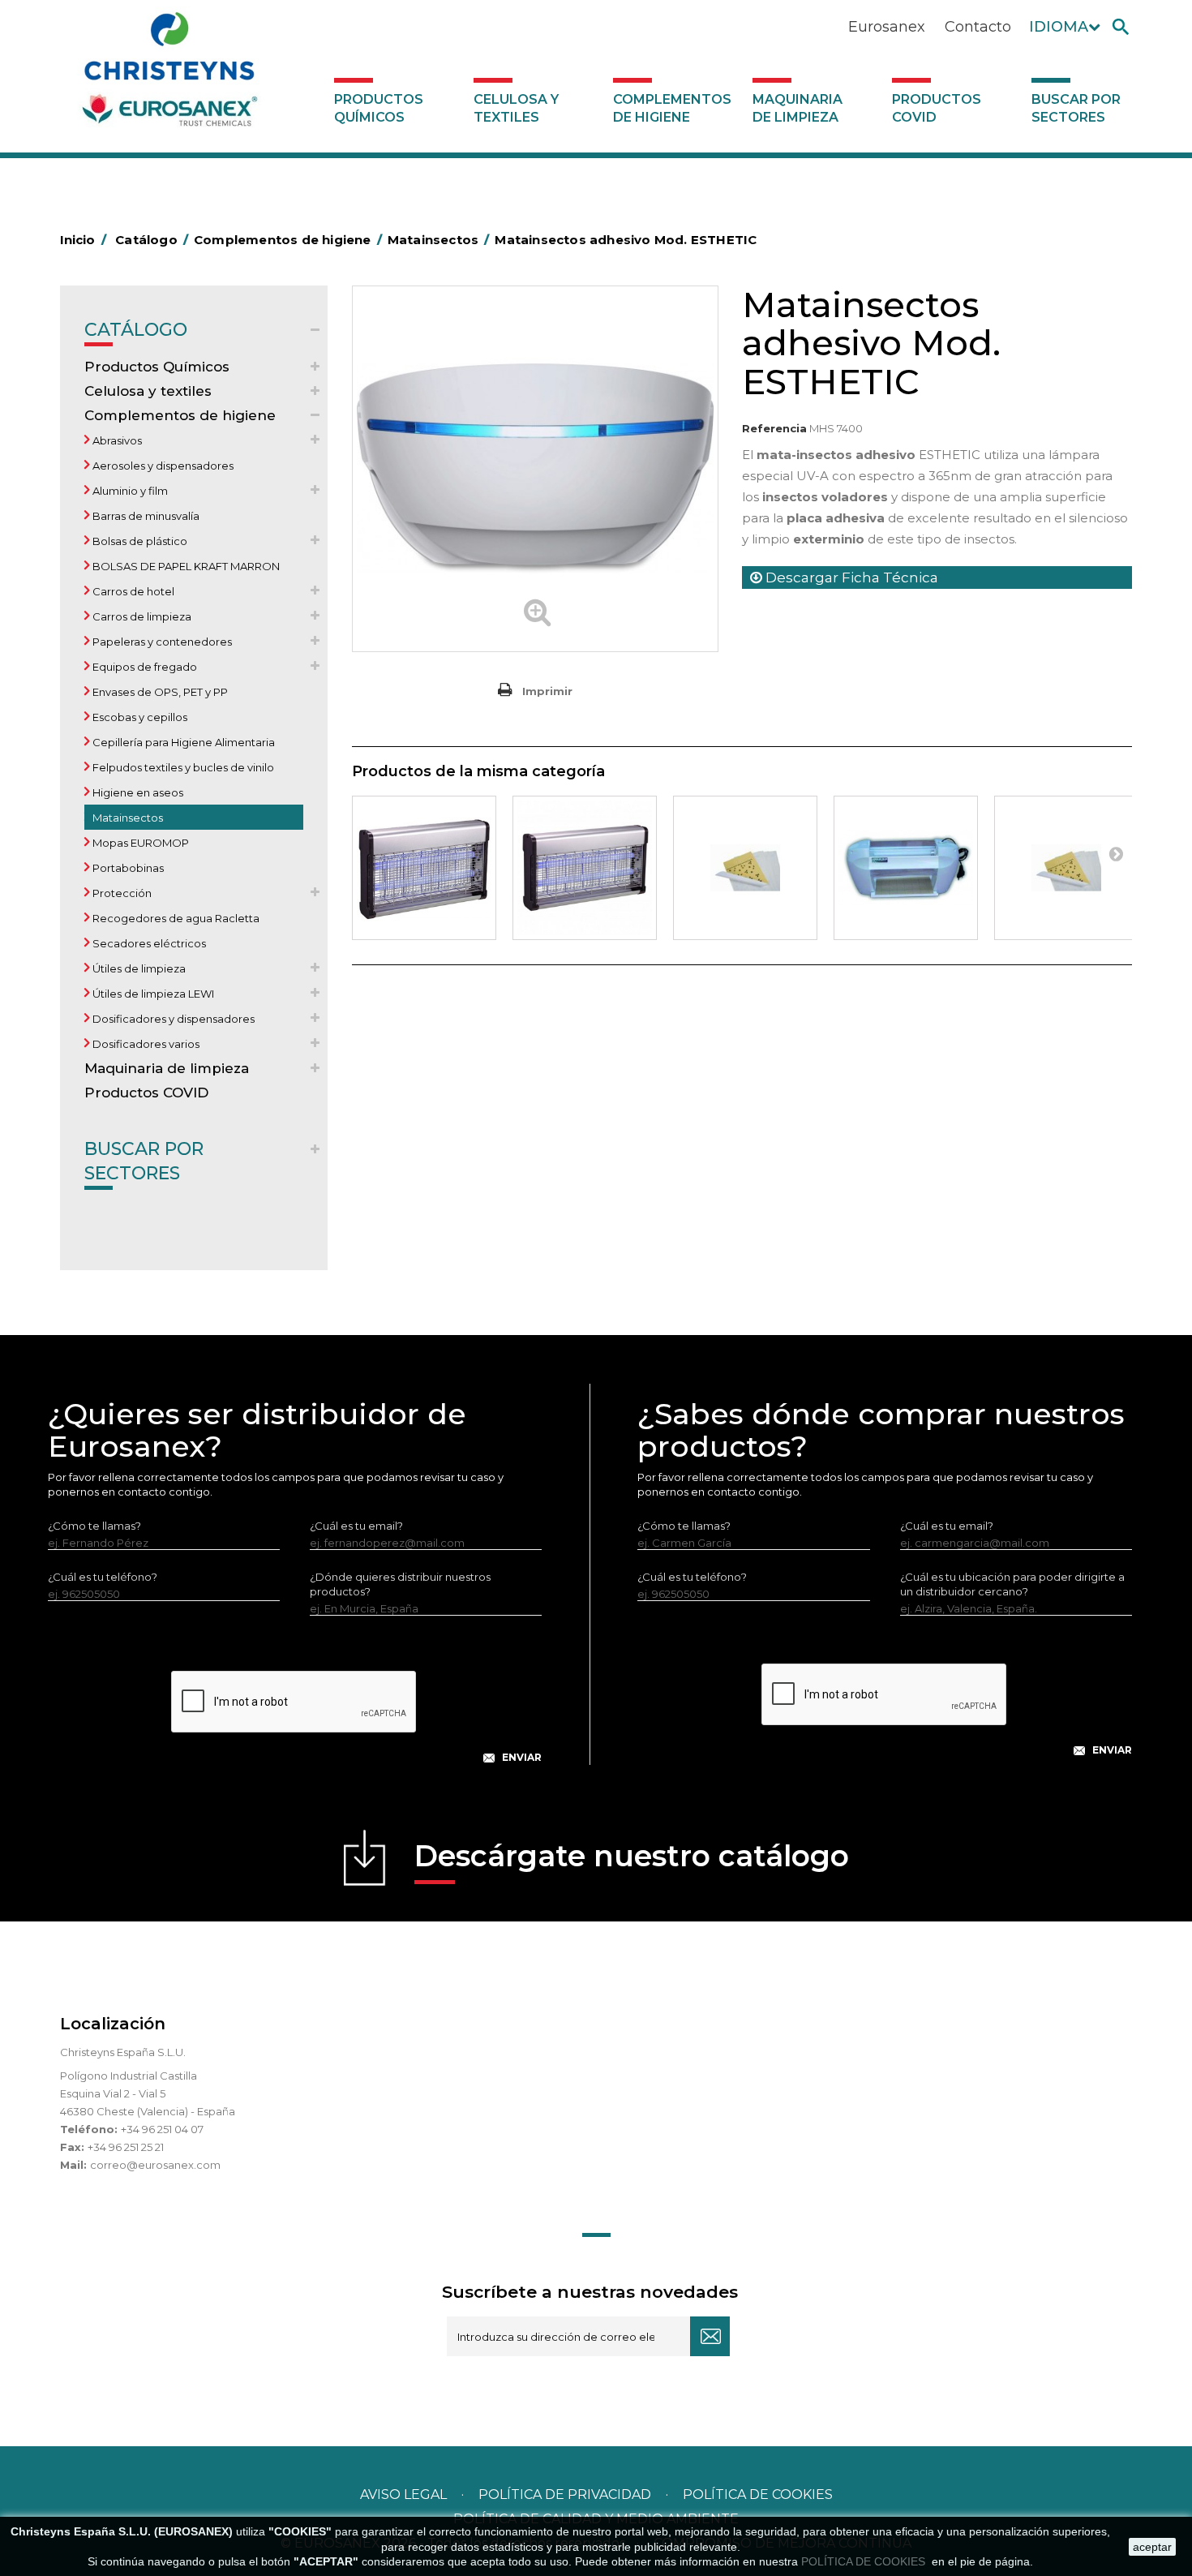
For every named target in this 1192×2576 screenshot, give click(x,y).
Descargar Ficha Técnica (850, 577)
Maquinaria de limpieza (798, 108)
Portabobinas (127, 868)
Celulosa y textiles (516, 108)
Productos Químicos (379, 108)
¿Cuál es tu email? (356, 1526)
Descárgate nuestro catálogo (632, 1856)
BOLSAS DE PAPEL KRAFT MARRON (185, 566)
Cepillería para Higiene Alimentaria (182, 742)
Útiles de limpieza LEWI (152, 994)
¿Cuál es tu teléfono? (103, 1577)
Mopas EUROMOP (139, 843)
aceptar (1152, 2547)
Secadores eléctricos (148, 943)
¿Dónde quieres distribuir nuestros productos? (400, 1584)
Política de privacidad (565, 2494)
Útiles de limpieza (138, 968)
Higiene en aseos (137, 792)
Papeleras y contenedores (161, 642)
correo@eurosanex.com (155, 2165)
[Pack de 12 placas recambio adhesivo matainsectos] (745, 868)
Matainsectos (126, 818)
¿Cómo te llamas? (94, 1526)
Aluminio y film (129, 491)
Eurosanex (887, 27)
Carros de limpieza (141, 616)
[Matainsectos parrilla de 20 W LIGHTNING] (424, 868)
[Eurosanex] (169, 75)
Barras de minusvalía (145, 516)
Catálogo (136, 330)
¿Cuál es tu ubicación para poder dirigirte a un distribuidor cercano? (1012, 1584)
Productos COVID (937, 108)
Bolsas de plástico (139, 541)
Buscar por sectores (1076, 108)
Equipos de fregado (144, 667)
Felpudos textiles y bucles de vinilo (182, 767)
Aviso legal (403, 2494)
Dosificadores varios (145, 1044)
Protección (121, 893)
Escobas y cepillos (139, 717)
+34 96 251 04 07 (162, 2129)
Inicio (83, 240)
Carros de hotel (132, 591)
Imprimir (547, 691)
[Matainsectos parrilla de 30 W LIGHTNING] (585, 868)
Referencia (774, 428)
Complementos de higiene (672, 108)
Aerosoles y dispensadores (162, 466)
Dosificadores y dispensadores (172, 1019)
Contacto (978, 27)
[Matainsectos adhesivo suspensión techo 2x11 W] (906, 868)
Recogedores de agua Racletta (175, 918)
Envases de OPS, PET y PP (159, 692)
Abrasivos (116, 440)
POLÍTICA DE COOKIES (865, 2561)
